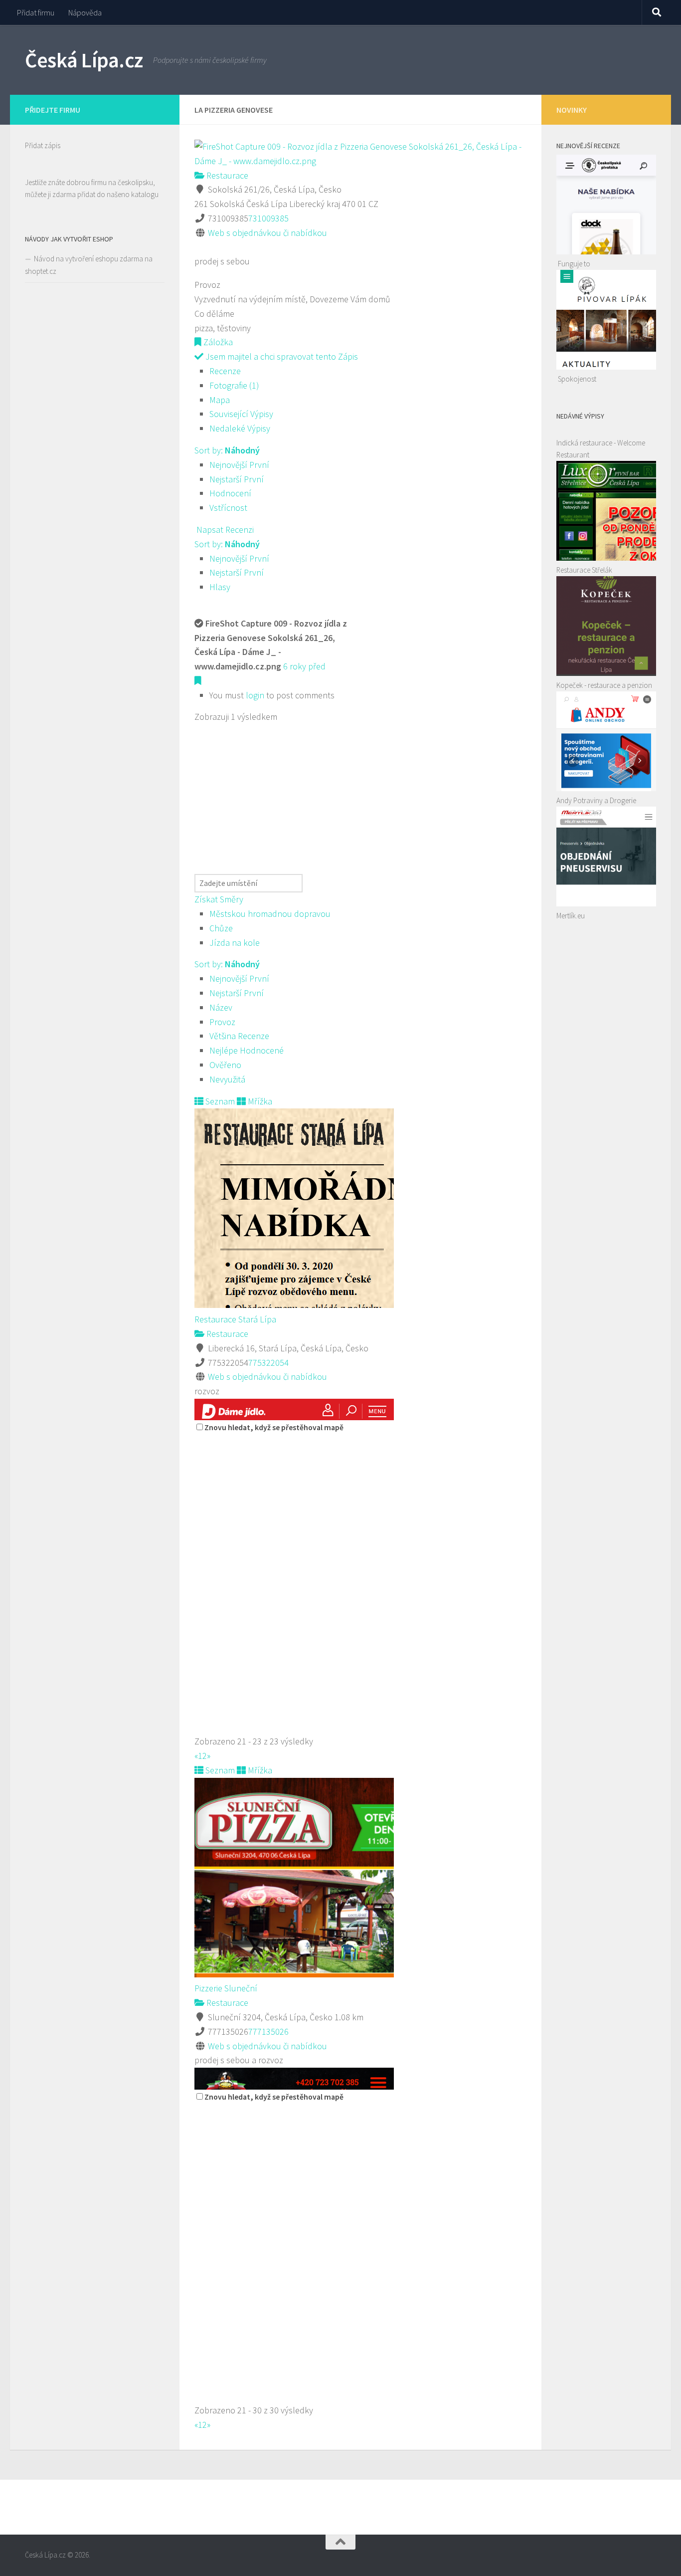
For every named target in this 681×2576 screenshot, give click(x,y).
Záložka (217, 342)
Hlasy (220, 587)
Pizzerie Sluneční (226, 1988)
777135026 (268, 2032)
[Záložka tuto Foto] (198, 681)
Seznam (219, 1101)
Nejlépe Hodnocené (247, 1050)
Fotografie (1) (234, 385)
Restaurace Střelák (584, 570)
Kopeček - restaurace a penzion (604, 685)
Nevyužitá (227, 1079)
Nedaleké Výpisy (240, 428)
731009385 (268, 218)
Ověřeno (225, 1065)
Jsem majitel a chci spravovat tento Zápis (281, 356)
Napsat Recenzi (224, 530)
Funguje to (574, 264)
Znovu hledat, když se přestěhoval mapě (274, 1427)
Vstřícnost (228, 508)
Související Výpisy (241, 414)
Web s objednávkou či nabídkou (267, 233)
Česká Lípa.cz (84, 60)
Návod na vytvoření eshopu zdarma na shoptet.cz (89, 265)
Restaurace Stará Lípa (235, 1319)
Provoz (222, 1022)
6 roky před (304, 666)
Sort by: (227, 450)
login (255, 695)
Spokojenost (577, 379)
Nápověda (85, 12)
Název (221, 1007)
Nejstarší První (237, 479)
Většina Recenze (239, 1036)
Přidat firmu (36, 12)
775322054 (268, 1363)
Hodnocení (230, 493)
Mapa (220, 400)
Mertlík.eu (571, 916)
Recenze (225, 371)
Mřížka (259, 1101)
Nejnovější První (239, 465)
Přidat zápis (43, 145)
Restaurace (226, 175)
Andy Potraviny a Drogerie (596, 800)
